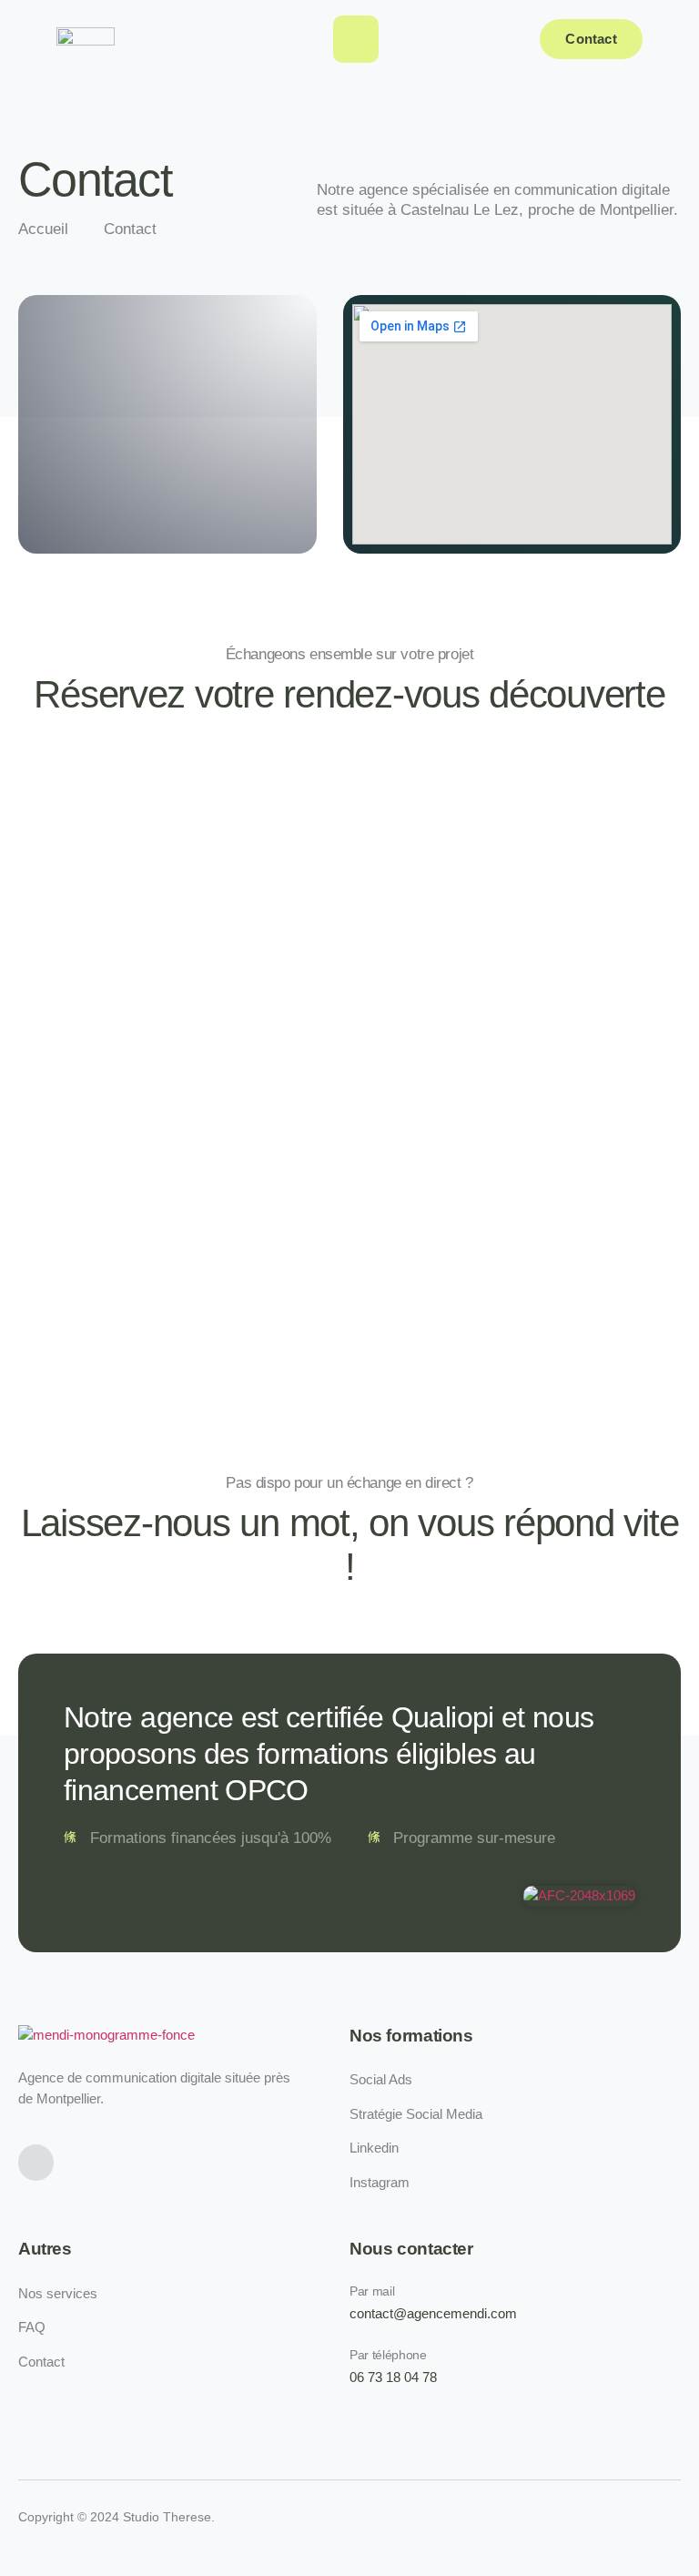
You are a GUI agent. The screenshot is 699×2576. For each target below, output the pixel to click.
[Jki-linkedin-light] (36, 2162)
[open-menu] (356, 39)
